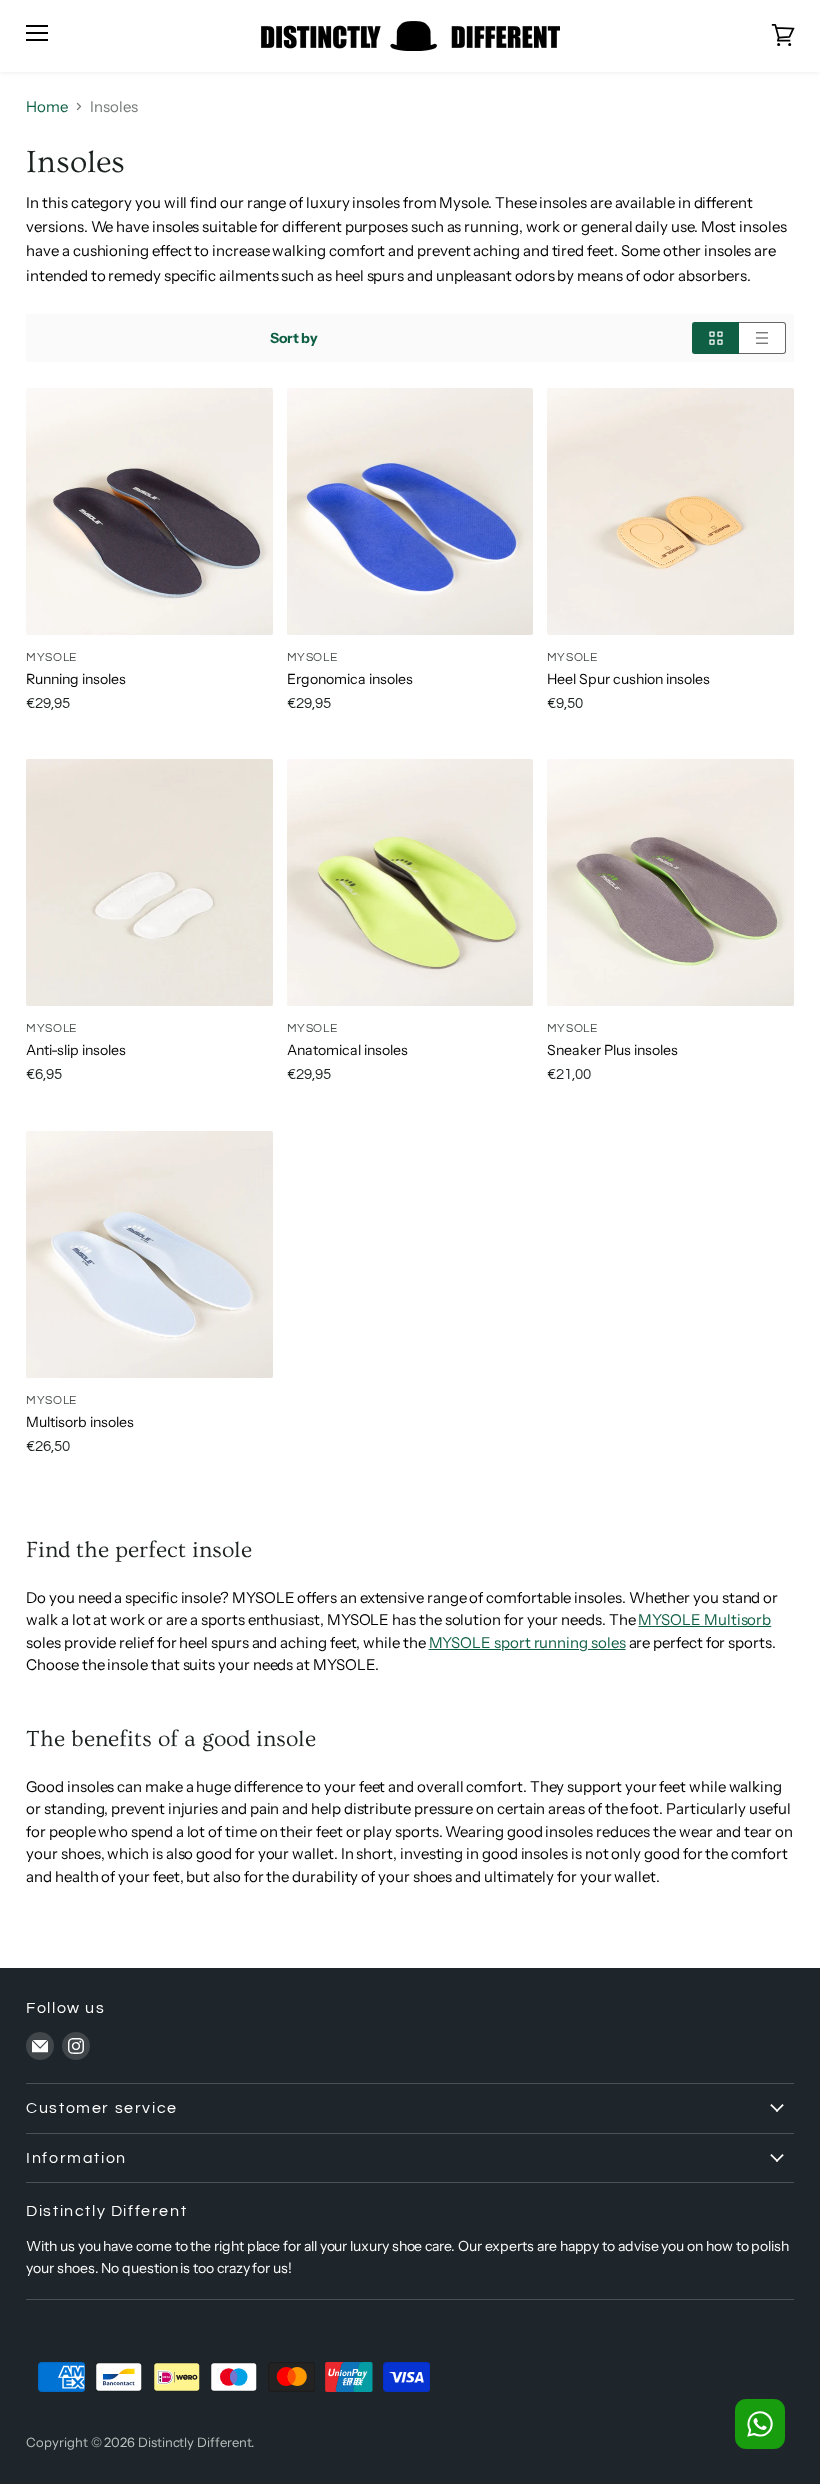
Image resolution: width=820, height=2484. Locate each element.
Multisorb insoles (80, 1422)
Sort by (294, 338)
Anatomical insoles (347, 1050)
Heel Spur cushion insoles (628, 679)
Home (47, 106)
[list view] (762, 338)
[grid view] (715, 338)
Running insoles (76, 679)
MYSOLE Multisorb (704, 1619)
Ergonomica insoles (350, 679)
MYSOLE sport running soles (527, 1642)
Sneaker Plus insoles (612, 1050)
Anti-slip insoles (76, 1050)
